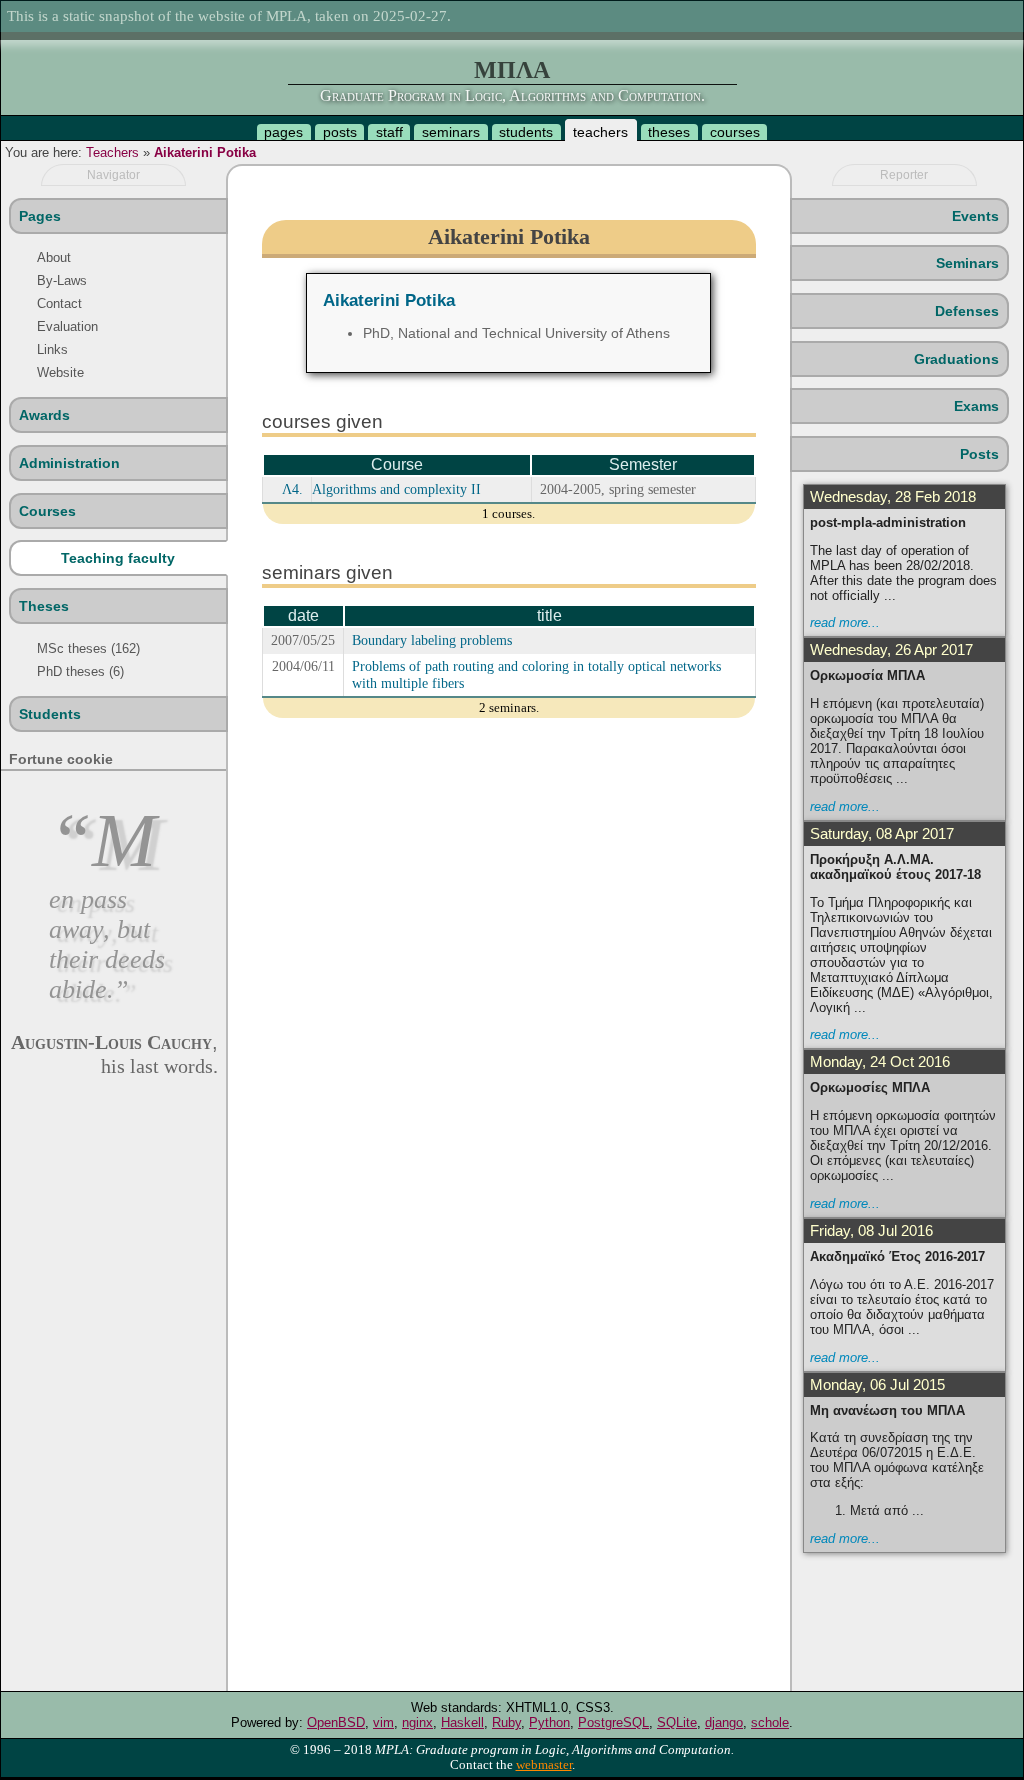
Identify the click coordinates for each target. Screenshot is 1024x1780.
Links (52, 349)
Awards (44, 415)
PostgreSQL (613, 1722)
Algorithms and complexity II (396, 489)
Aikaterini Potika (205, 152)
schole (770, 1722)
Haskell (462, 1722)
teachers (600, 132)
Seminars (967, 263)
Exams (976, 406)
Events (975, 216)
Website (60, 372)
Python (549, 1722)
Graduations (956, 359)
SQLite (677, 1722)
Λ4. (292, 489)
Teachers (112, 152)
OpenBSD (336, 1722)
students (526, 132)
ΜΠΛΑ (512, 70)
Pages (40, 216)
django (724, 1722)
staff (389, 132)
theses (669, 132)
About (54, 257)
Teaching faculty (118, 558)
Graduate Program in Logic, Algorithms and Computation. (512, 95)
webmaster (544, 1765)
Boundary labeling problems (432, 640)
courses (735, 132)
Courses (47, 511)
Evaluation (67, 326)
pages (283, 132)
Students (50, 714)
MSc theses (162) (88, 648)
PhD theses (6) (80, 671)
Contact (59, 303)
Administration (69, 463)
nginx (417, 1722)
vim (383, 1722)
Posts (979, 454)
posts (340, 132)
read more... (845, 622)
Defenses (967, 311)
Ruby (506, 1722)
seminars (451, 132)
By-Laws (62, 280)
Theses (44, 606)
